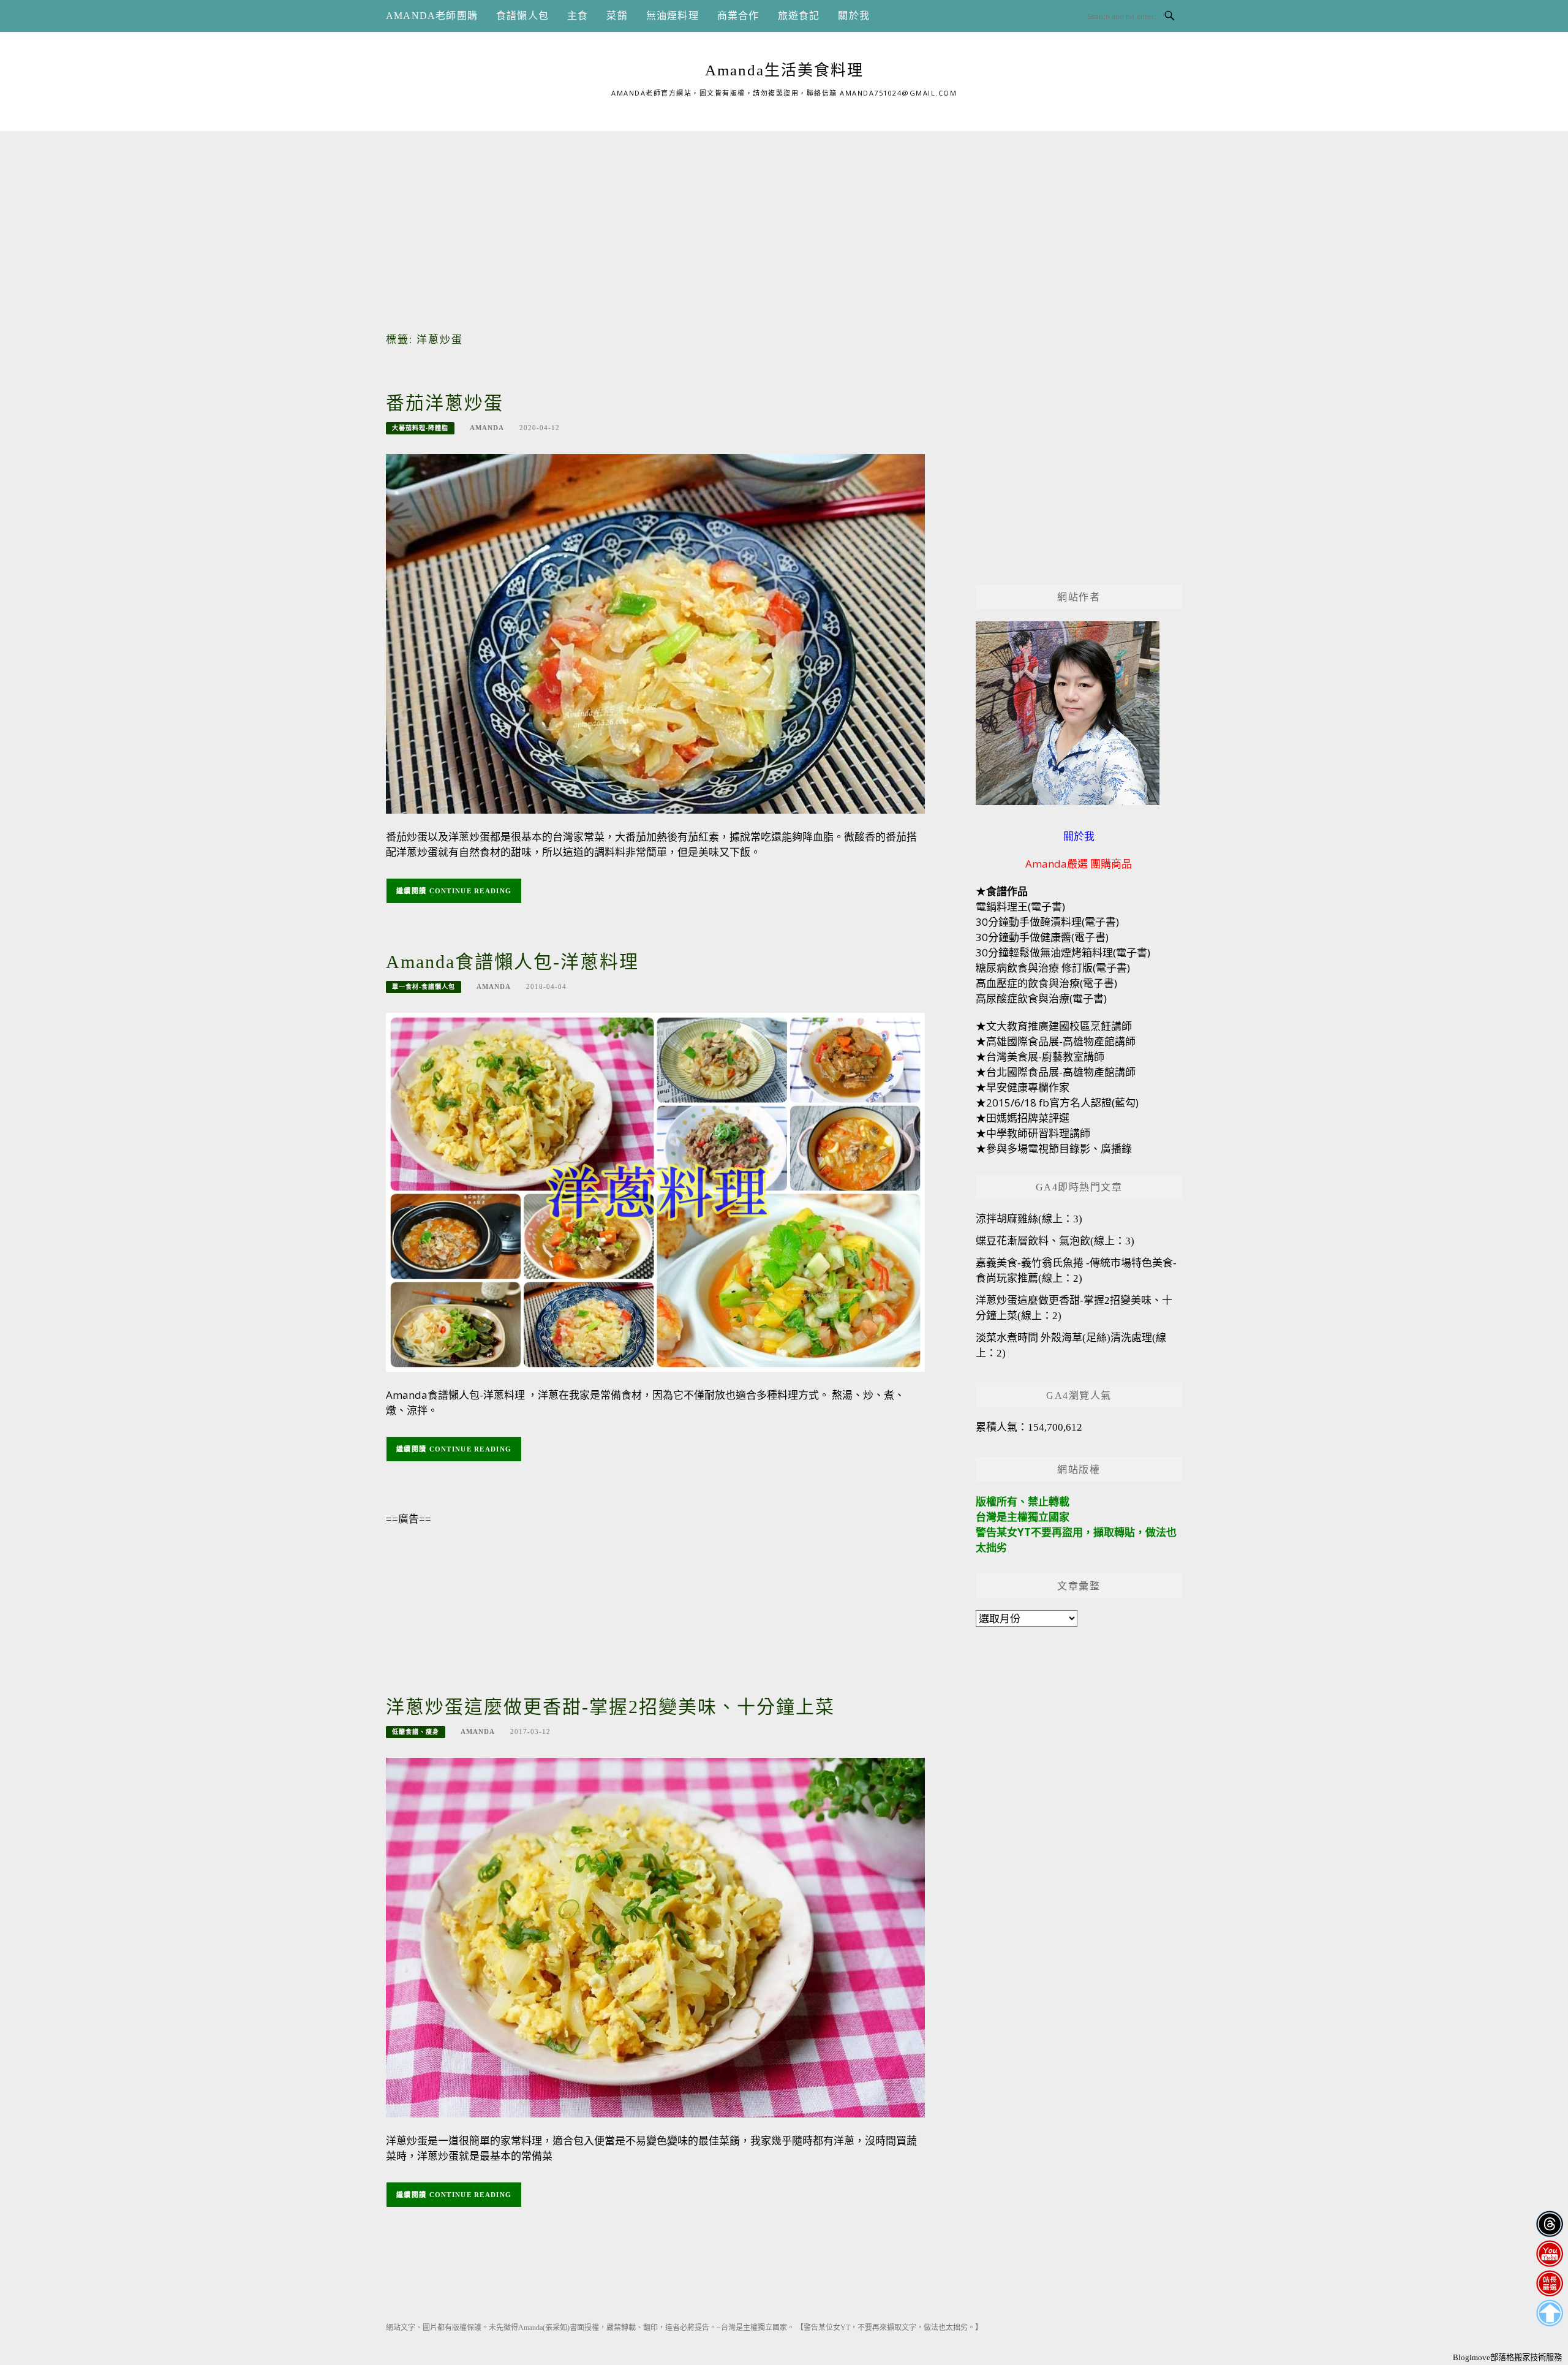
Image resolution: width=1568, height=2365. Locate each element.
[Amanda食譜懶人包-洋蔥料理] (655, 1191)
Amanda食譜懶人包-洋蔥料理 (512, 962)
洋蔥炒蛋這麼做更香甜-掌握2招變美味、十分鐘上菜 (610, 1707)
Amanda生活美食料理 (784, 70)
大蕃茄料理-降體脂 (420, 428)
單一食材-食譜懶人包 (424, 987)
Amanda (487, 428)
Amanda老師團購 (432, 16)
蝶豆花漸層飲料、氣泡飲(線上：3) (1055, 1241)
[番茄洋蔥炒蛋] (655, 633)
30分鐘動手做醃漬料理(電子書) (1047, 922)
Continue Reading (471, 891)
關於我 (854, 16)
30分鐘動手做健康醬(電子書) (1042, 937)
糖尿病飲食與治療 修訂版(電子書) (1053, 968)
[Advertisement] (784, 217)
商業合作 (738, 16)
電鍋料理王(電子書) (1020, 906)
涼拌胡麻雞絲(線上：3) (1029, 1219)
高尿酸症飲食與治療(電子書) (1041, 998)
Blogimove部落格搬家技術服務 (1507, 2357)
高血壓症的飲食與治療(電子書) (1046, 983)
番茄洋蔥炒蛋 (445, 403)
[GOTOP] (1549, 2313)
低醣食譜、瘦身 (416, 1732)
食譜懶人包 (522, 16)
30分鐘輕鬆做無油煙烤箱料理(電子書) (1063, 952)
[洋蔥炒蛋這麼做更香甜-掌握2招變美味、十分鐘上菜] (655, 1937)
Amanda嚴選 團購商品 (1079, 864)
